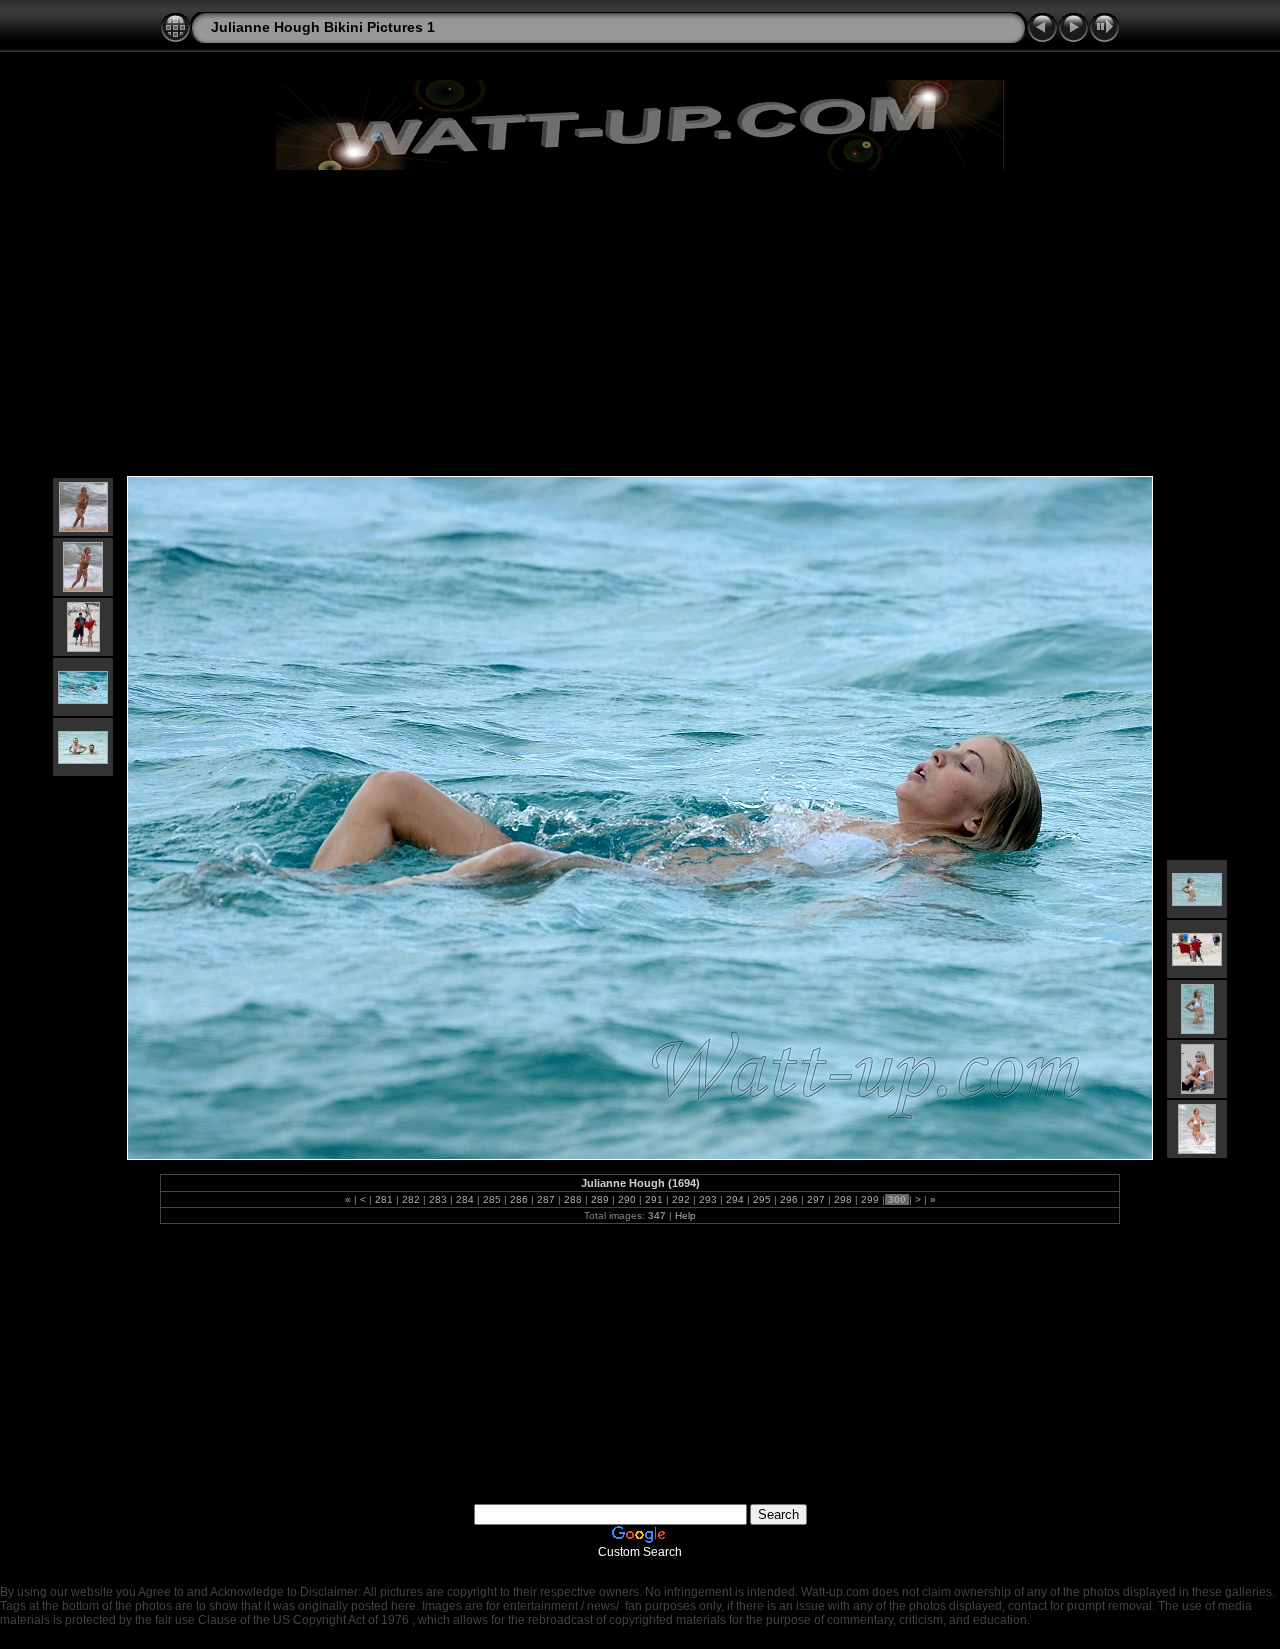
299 (870, 1199)
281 (384, 1199)
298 (843, 1199)
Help (685, 1215)
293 (708, 1199)
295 (762, 1199)
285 (492, 1199)
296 (789, 1199)
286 (519, 1199)
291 (654, 1199)
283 (438, 1199)
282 (411, 1199)
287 (546, 1199)
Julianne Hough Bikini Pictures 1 (323, 27)
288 (573, 1199)
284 (465, 1199)
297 (816, 1199)
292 (681, 1199)
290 (627, 1199)
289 (600, 1199)
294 (735, 1199)
